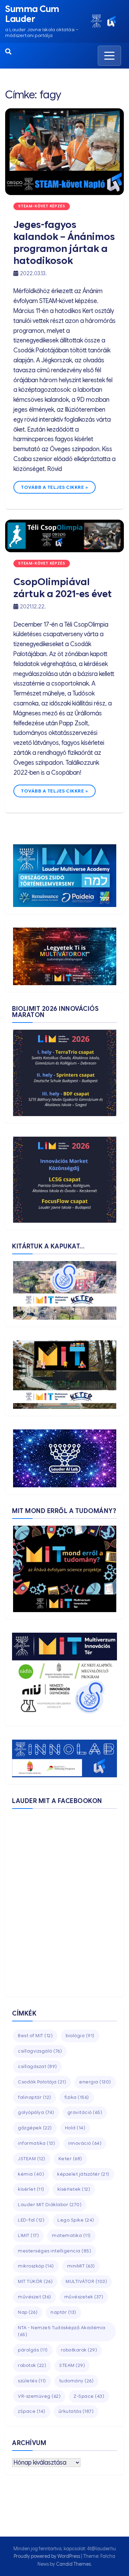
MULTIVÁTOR (86, 2281)
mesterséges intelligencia (55, 2251)
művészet (35, 2297)
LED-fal (31, 2220)
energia (95, 2082)
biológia (80, 2036)
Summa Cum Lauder (32, 14)
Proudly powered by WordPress (47, 2556)
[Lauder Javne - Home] (96, 21)
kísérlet (31, 2189)
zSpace (32, 2411)
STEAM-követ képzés (42, 206)
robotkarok (79, 2350)
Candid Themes (73, 2564)
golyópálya (36, 2112)
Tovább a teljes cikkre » (55, 487)
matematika (71, 2235)
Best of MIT (35, 2036)
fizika (77, 2097)
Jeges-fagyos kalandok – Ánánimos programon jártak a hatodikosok (64, 243)
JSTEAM (32, 2159)
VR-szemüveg (39, 2396)
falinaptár (35, 2097)
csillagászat (37, 2066)
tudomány (77, 2381)
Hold (75, 2128)
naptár (63, 2312)
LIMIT (28, 2235)
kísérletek (74, 2189)
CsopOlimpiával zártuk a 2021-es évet (63, 588)
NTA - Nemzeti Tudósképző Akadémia (62, 2331)
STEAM (72, 2365)
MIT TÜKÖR (35, 2281)
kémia (31, 2174)
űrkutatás (76, 2411)
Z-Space (89, 2396)
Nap (28, 2312)
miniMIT (81, 2266)
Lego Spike (76, 2220)
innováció (85, 2143)
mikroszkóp (36, 2266)
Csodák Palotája (42, 2082)
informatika (36, 2143)
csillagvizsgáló (40, 2051)
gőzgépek (35, 2128)
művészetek (84, 2297)
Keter (70, 2159)
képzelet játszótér (83, 2174)
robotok (32, 2365)
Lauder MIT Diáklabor (50, 2205)
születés (32, 2381)
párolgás (33, 2350)
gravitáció (85, 2112)
